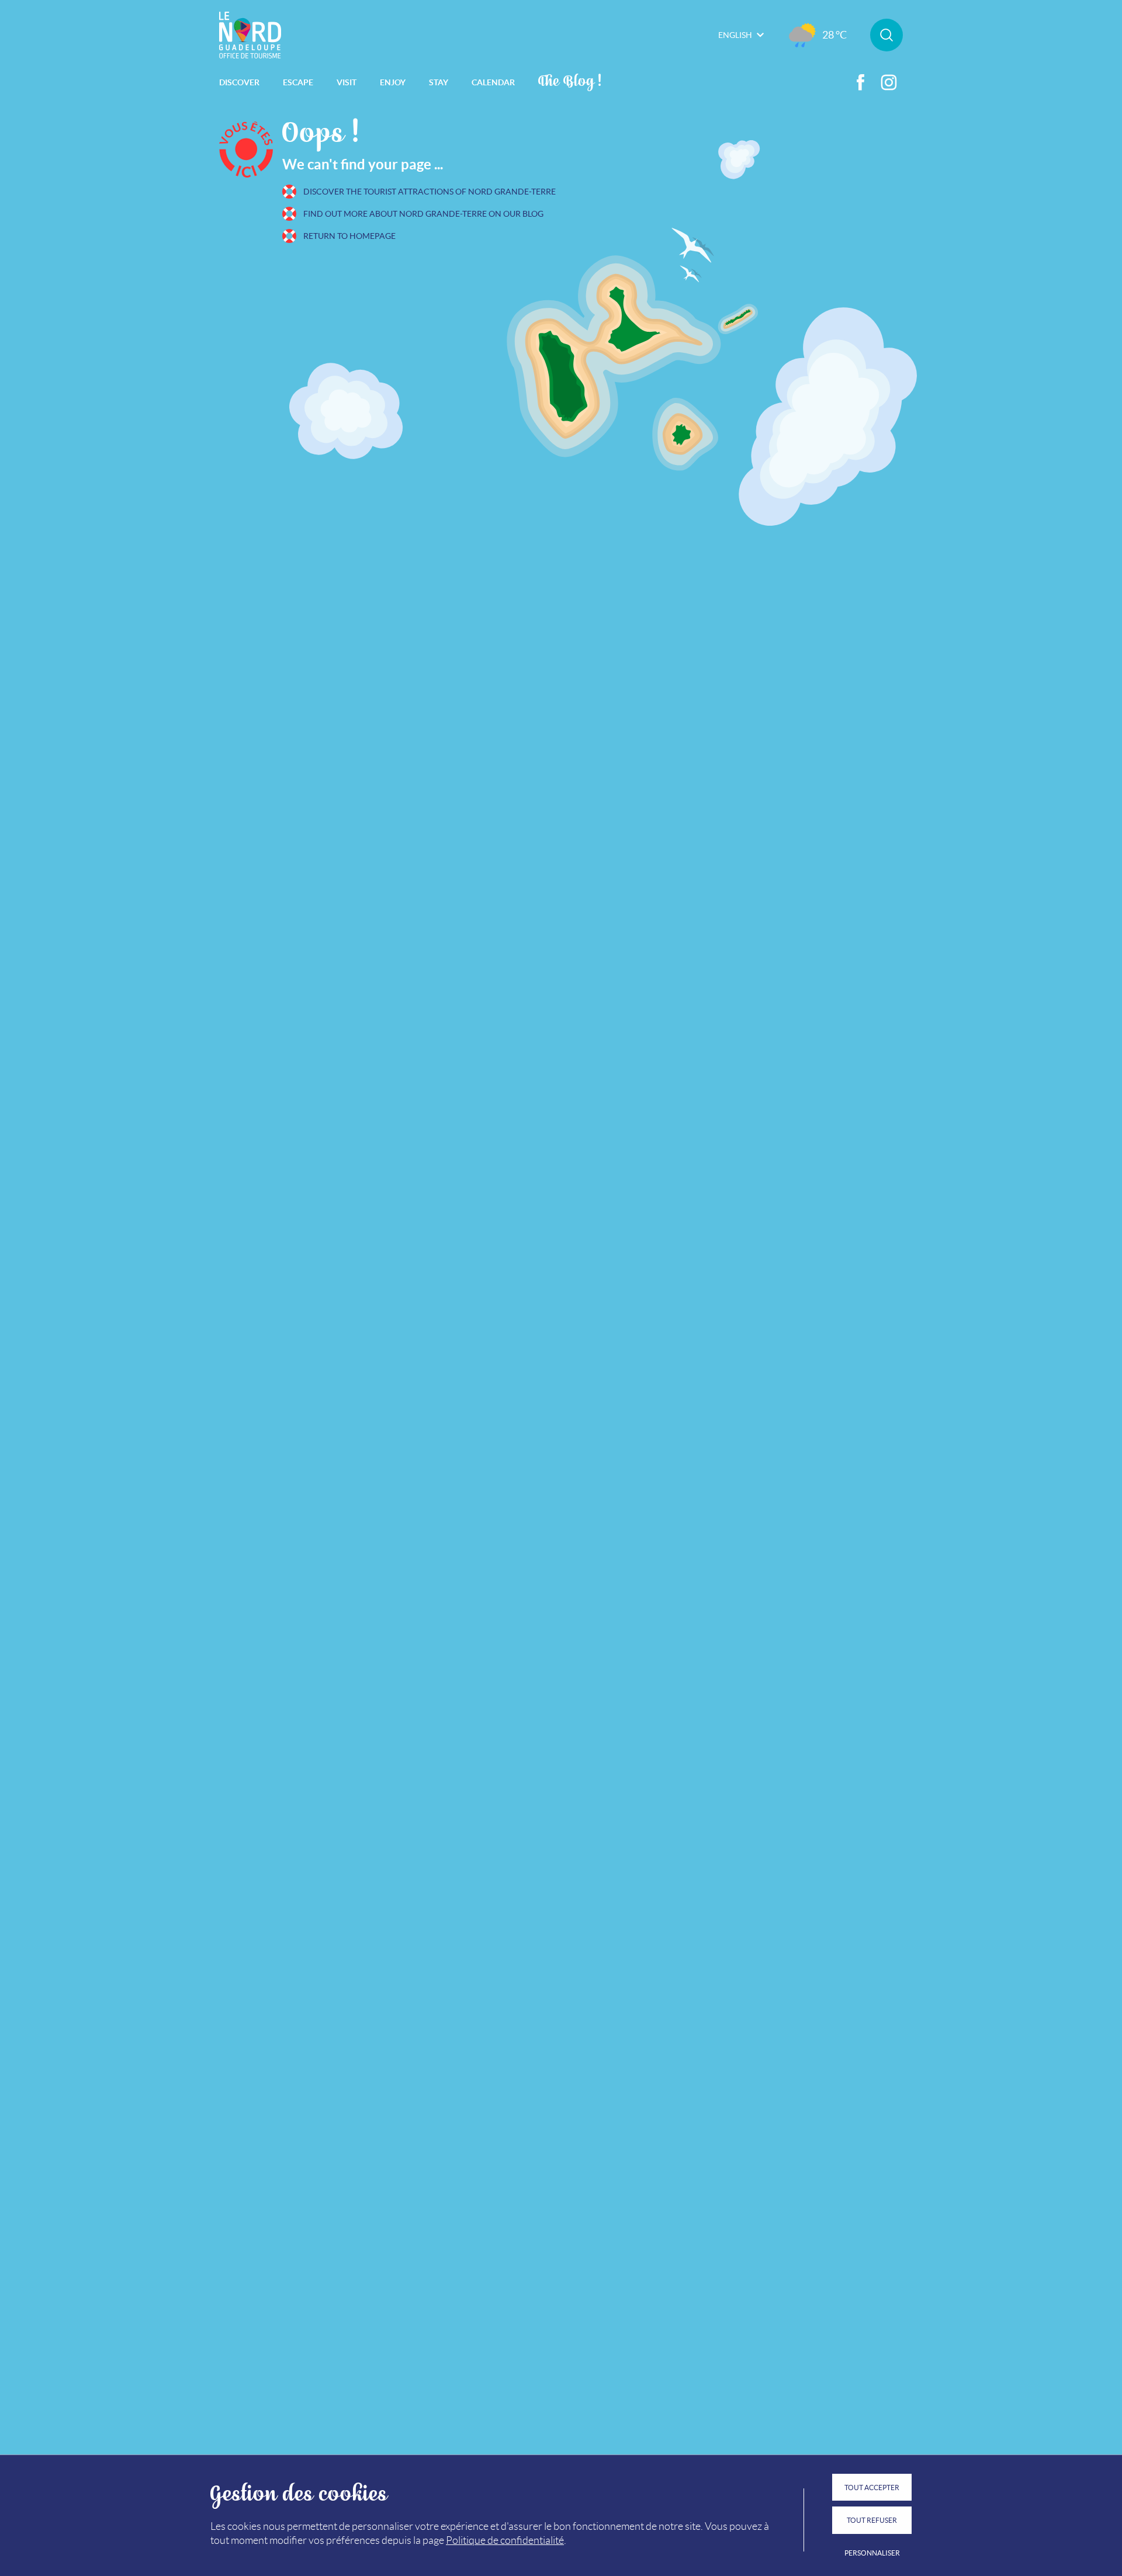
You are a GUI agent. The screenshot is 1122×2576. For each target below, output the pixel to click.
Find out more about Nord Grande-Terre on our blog (423, 214)
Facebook (861, 82)
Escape (298, 82)
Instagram (889, 82)
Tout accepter (872, 2488)
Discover (239, 82)
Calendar (493, 82)
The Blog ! (570, 80)
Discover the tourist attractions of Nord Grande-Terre (430, 192)
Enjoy (393, 82)
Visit (347, 82)
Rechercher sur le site (886, 35)
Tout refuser (872, 2520)
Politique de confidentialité (505, 2540)
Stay (439, 82)
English (735, 35)
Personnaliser (872, 2553)
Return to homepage (349, 236)
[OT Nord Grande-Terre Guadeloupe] (250, 35)
